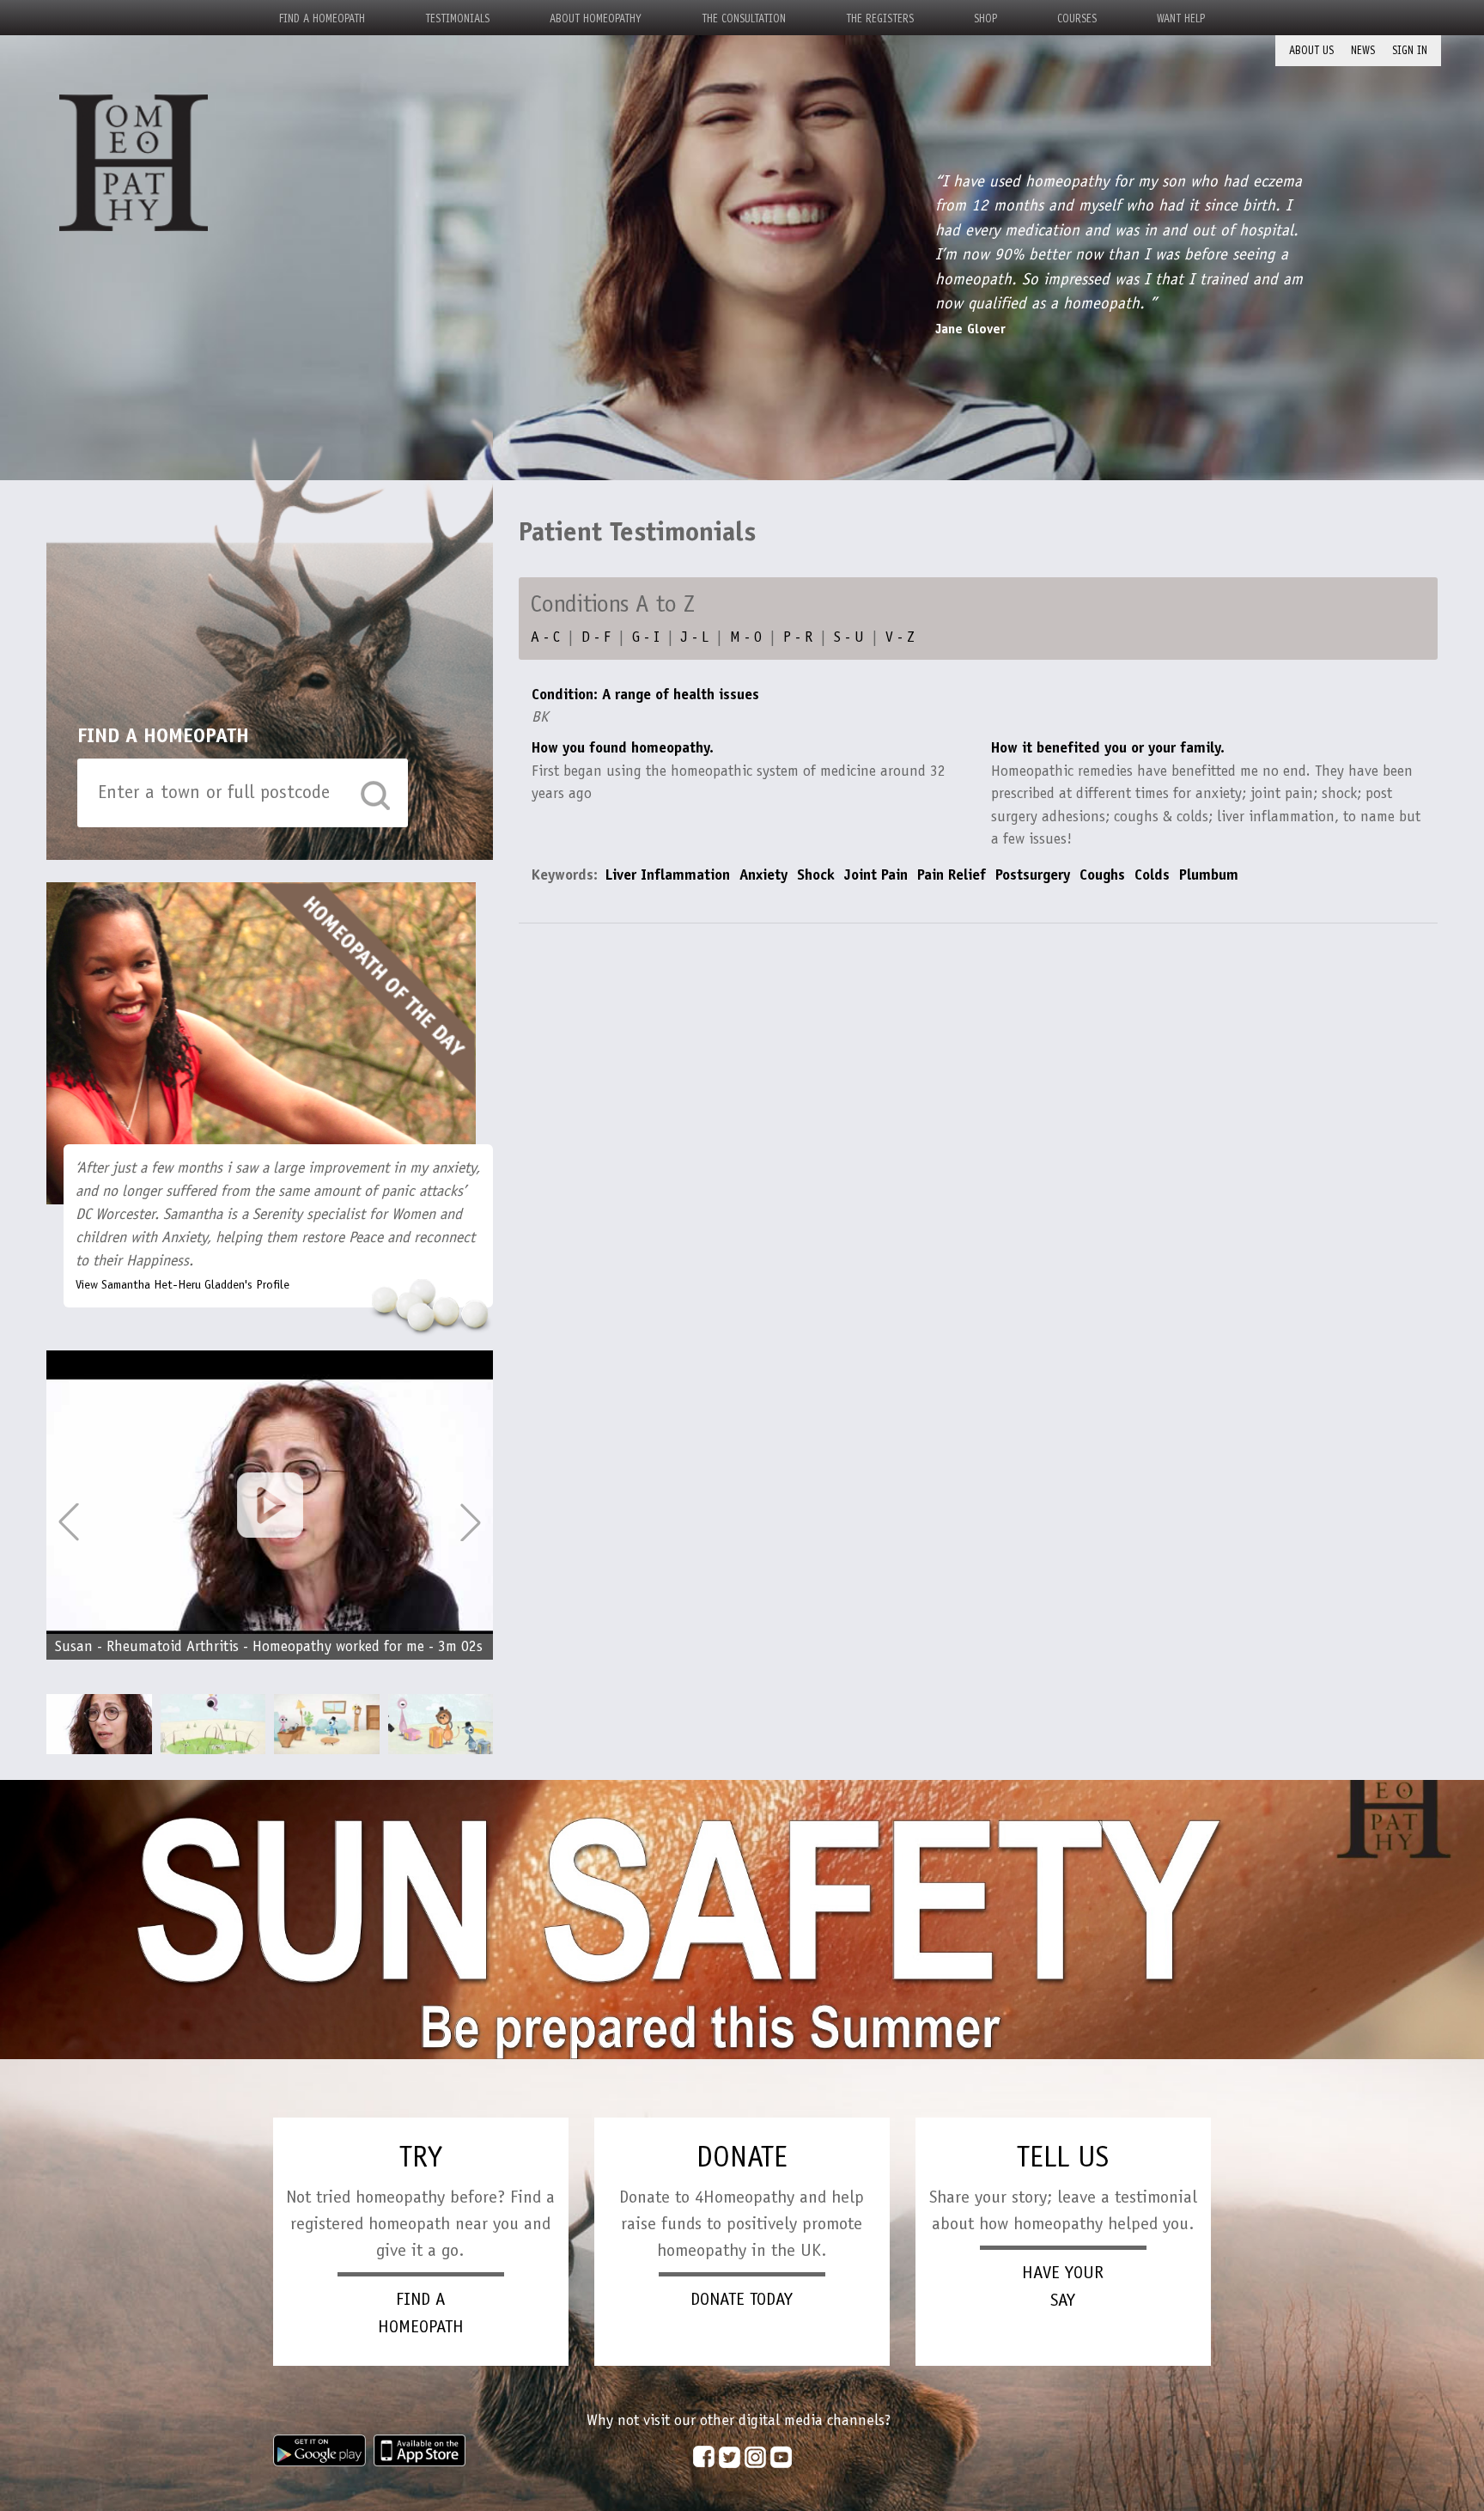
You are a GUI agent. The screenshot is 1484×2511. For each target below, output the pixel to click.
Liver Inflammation (667, 875)
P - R (798, 637)
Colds (1152, 875)
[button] (471, 1522)
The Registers (880, 18)
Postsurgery (1033, 875)
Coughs (1102, 875)
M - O (746, 637)
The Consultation (744, 18)
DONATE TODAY (742, 2299)
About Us (1311, 50)
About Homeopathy (596, 18)
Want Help (1181, 18)
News (1363, 50)
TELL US (1063, 2157)
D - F (596, 637)
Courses (1077, 18)
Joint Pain (876, 875)
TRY (421, 2157)
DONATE (742, 2157)
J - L (695, 637)
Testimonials (457, 18)
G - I (646, 637)
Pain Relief (952, 875)
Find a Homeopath (322, 18)
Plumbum (1209, 875)
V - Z (900, 637)
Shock (816, 875)
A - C (545, 637)
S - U (849, 637)
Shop (985, 18)
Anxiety (763, 875)
